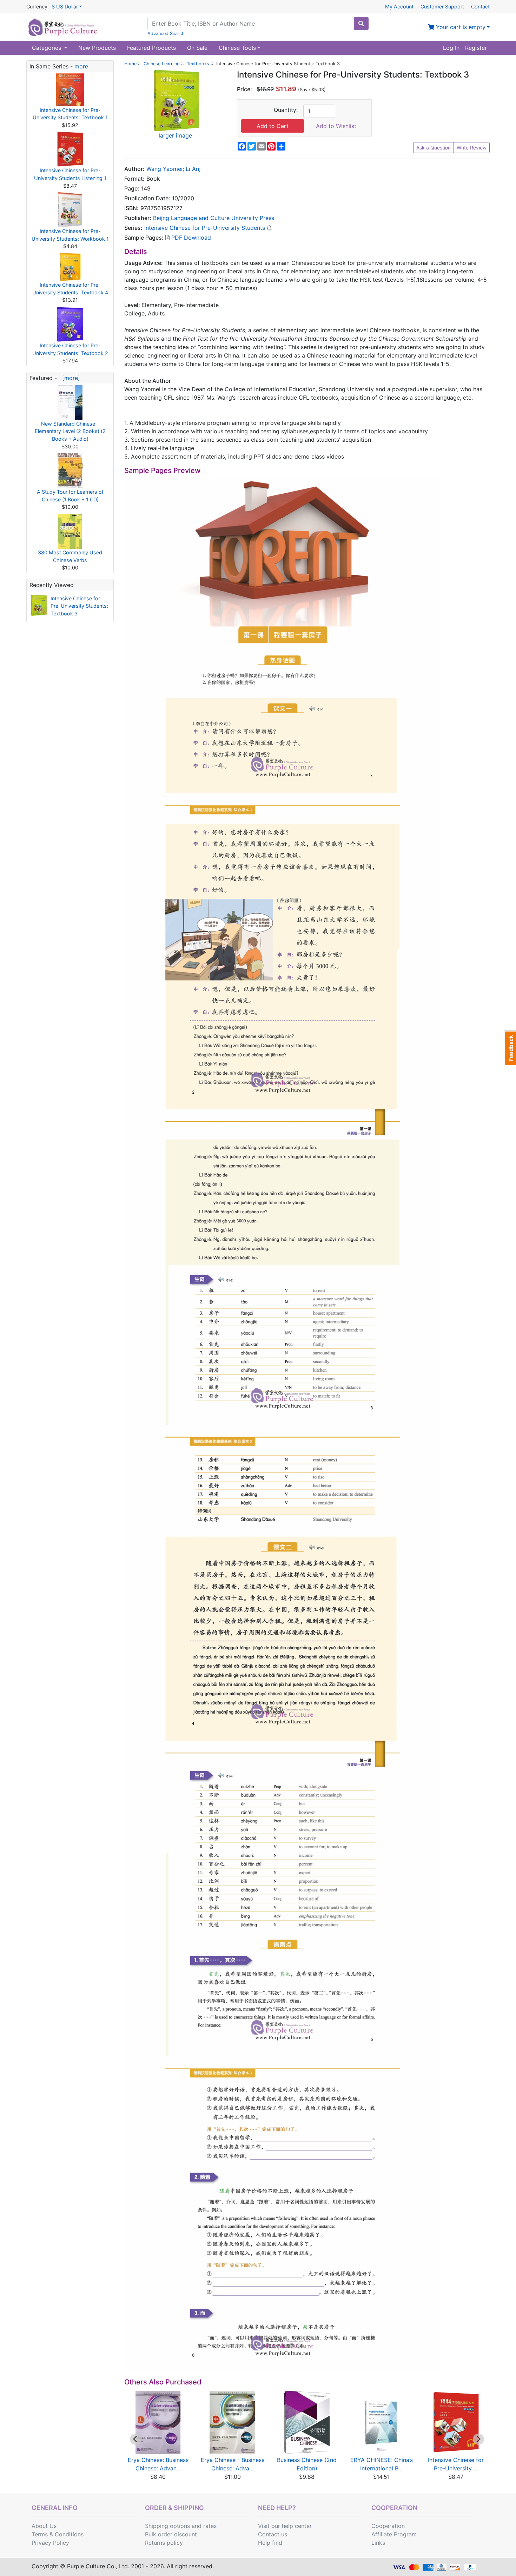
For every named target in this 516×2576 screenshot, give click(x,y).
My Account (399, 6)
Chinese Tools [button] (237, 48)
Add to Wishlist (336, 126)
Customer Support (442, 6)
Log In (451, 48)
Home (130, 64)
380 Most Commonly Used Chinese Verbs (70, 556)
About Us (44, 2526)
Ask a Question (434, 148)
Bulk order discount (171, 2534)
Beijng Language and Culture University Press (214, 218)
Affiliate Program (394, 2534)
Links (378, 2543)
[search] (361, 24)
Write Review (472, 148)
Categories (47, 48)
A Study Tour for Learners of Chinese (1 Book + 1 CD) (70, 496)
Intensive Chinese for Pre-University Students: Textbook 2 (70, 349)
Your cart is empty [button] (460, 27)
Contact (480, 6)
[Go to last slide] (135, 2439)
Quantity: (286, 110)
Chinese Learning (162, 64)
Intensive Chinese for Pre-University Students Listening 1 (70, 174)
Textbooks (198, 64)
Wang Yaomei (164, 169)
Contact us (273, 2534)
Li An (192, 169)
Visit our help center (285, 2526)
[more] (69, 378)
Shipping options (167, 2526)
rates (210, 2526)
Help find (270, 2543)
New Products (97, 48)
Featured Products (151, 48)
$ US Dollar (65, 6)
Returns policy (164, 2543)
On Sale (197, 48)
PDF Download (190, 238)
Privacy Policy (50, 2543)
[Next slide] (478, 2439)
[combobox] (251, 24)
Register (476, 48)
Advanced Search (166, 34)
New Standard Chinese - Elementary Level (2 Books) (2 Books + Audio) (70, 431)
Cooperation (388, 2526)
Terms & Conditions (58, 2534)
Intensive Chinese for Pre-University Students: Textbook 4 (70, 289)
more (81, 66)
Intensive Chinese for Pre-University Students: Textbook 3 (79, 606)
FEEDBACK (510, 1048)
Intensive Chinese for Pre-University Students (205, 228)
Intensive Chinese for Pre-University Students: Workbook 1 (70, 235)
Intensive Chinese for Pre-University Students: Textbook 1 (70, 114)
